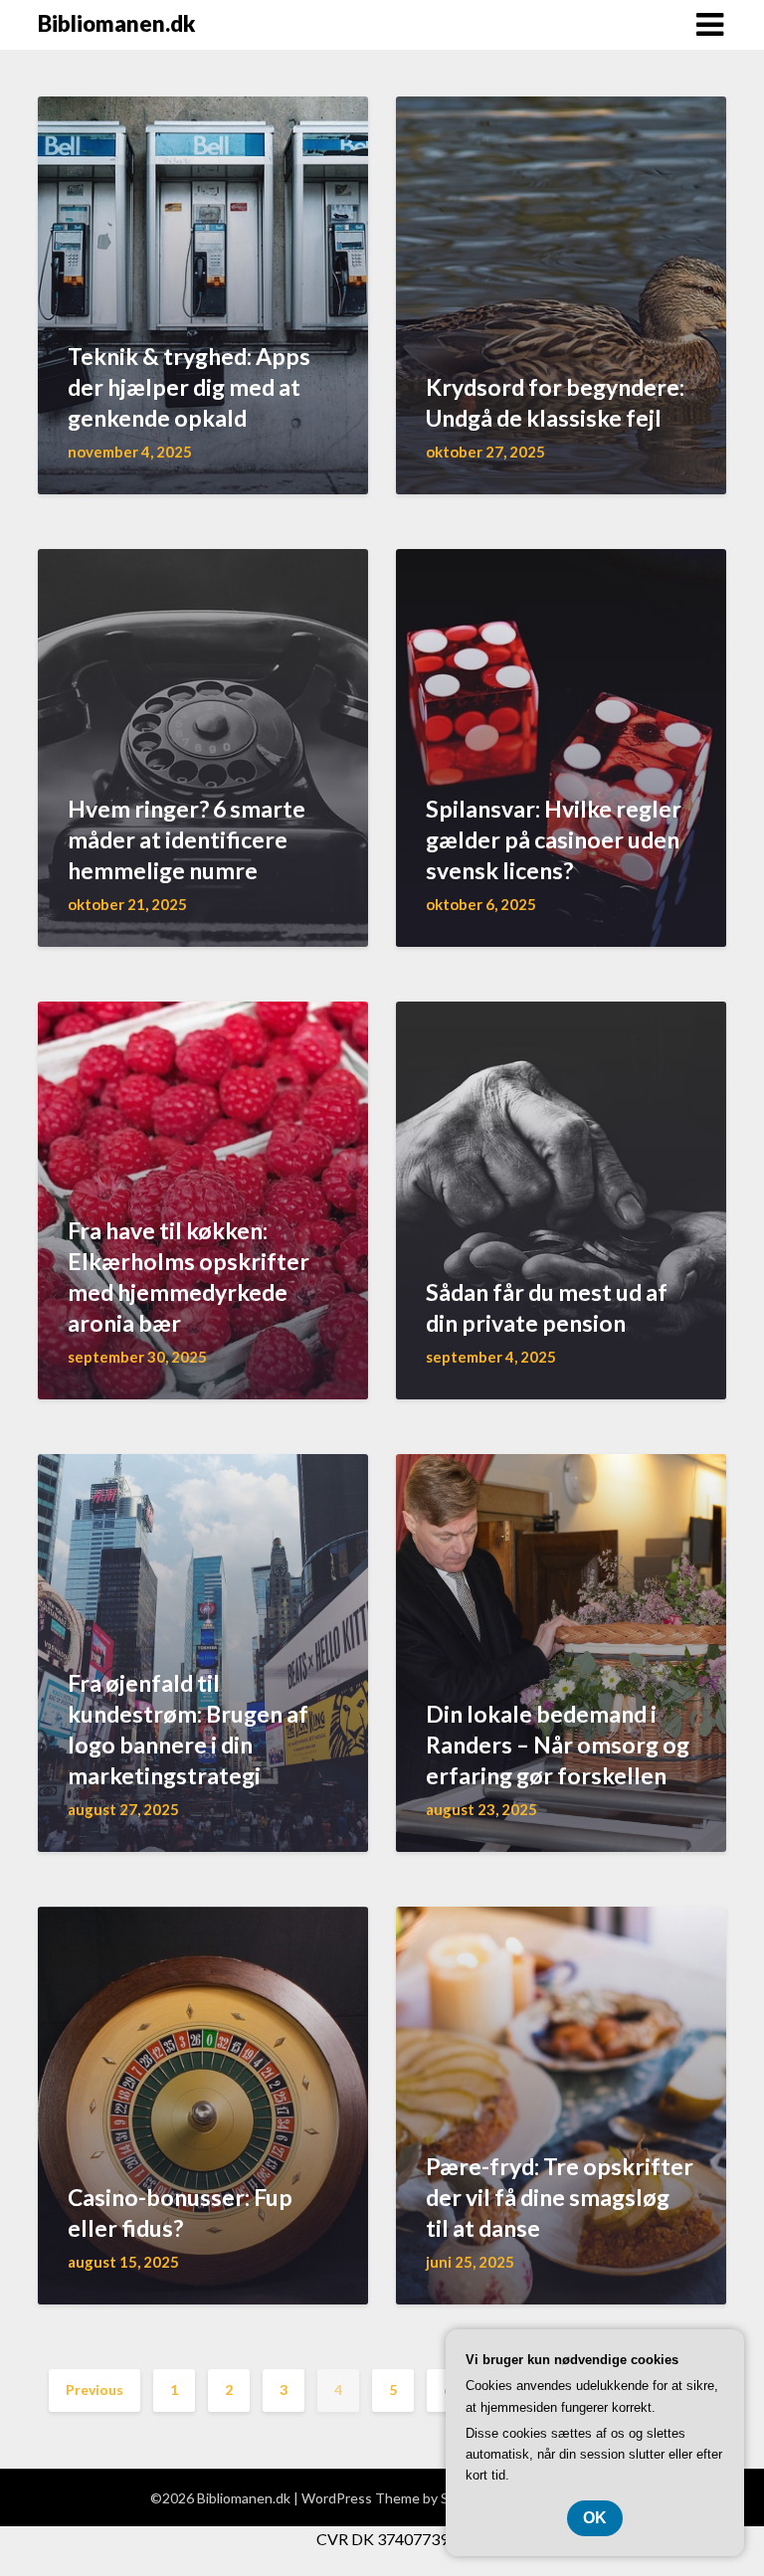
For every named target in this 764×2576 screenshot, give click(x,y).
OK (595, 2518)
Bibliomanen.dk (116, 23)
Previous (95, 2390)
